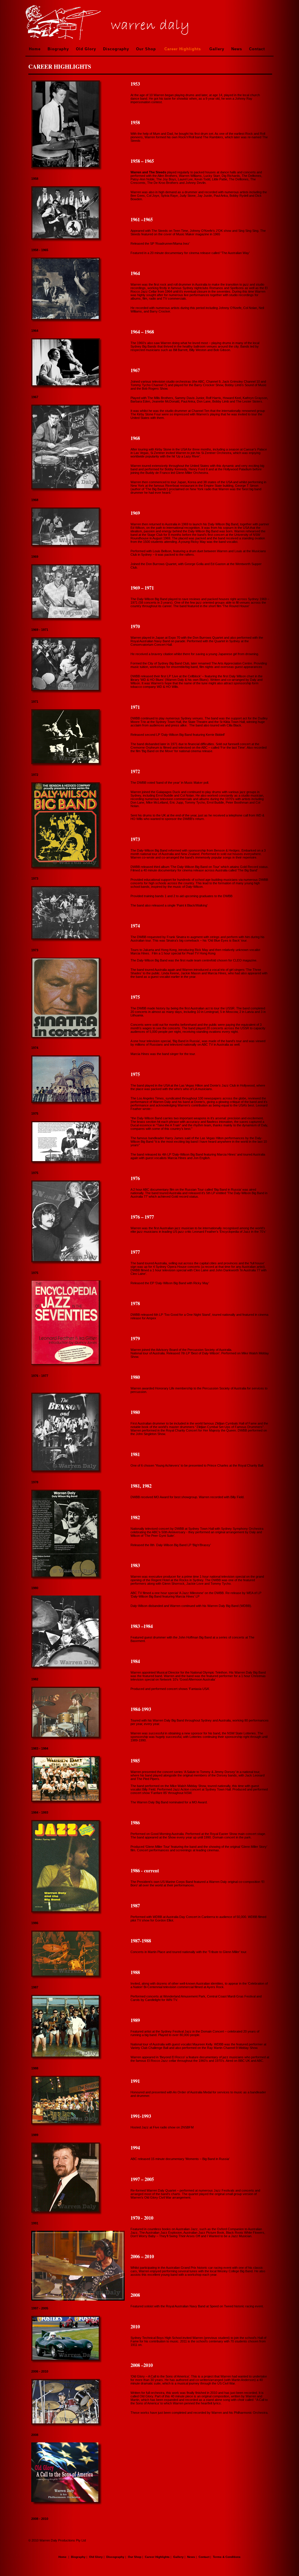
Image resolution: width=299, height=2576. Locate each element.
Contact (257, 49)
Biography (58, 49)
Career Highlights (183, 49)
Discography (116, 49)
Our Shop (146, 49)
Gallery (217, 49)
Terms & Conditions (227, 2557)
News (237, 49)
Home (35, 49)
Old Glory (86, 49)
